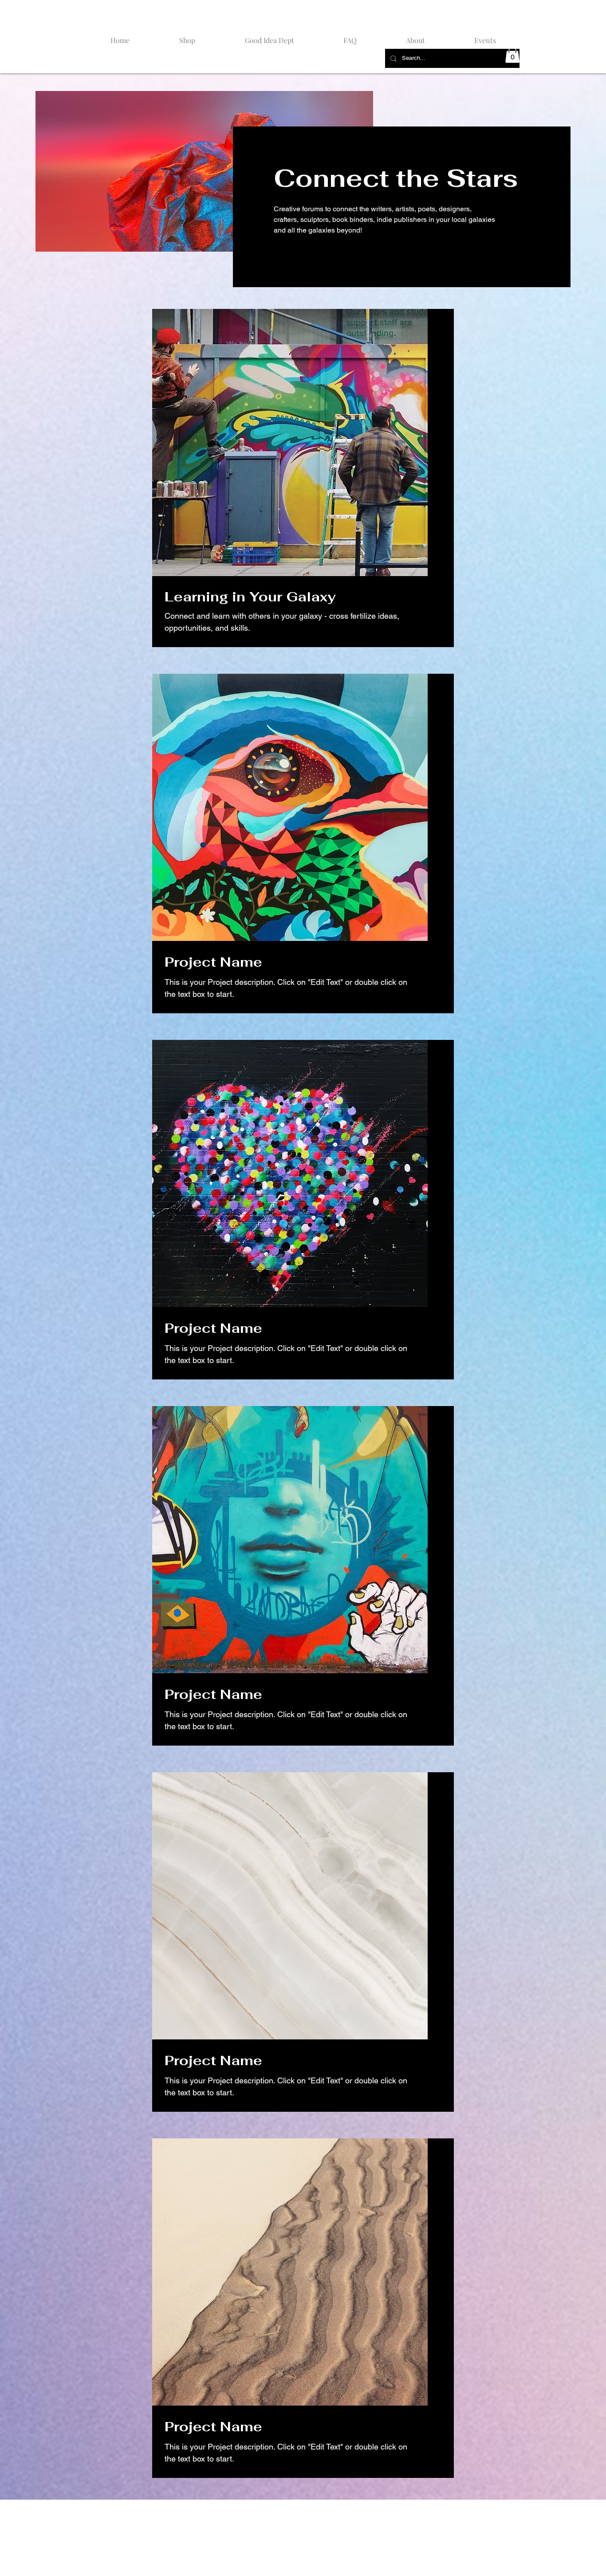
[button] (512, 54)
